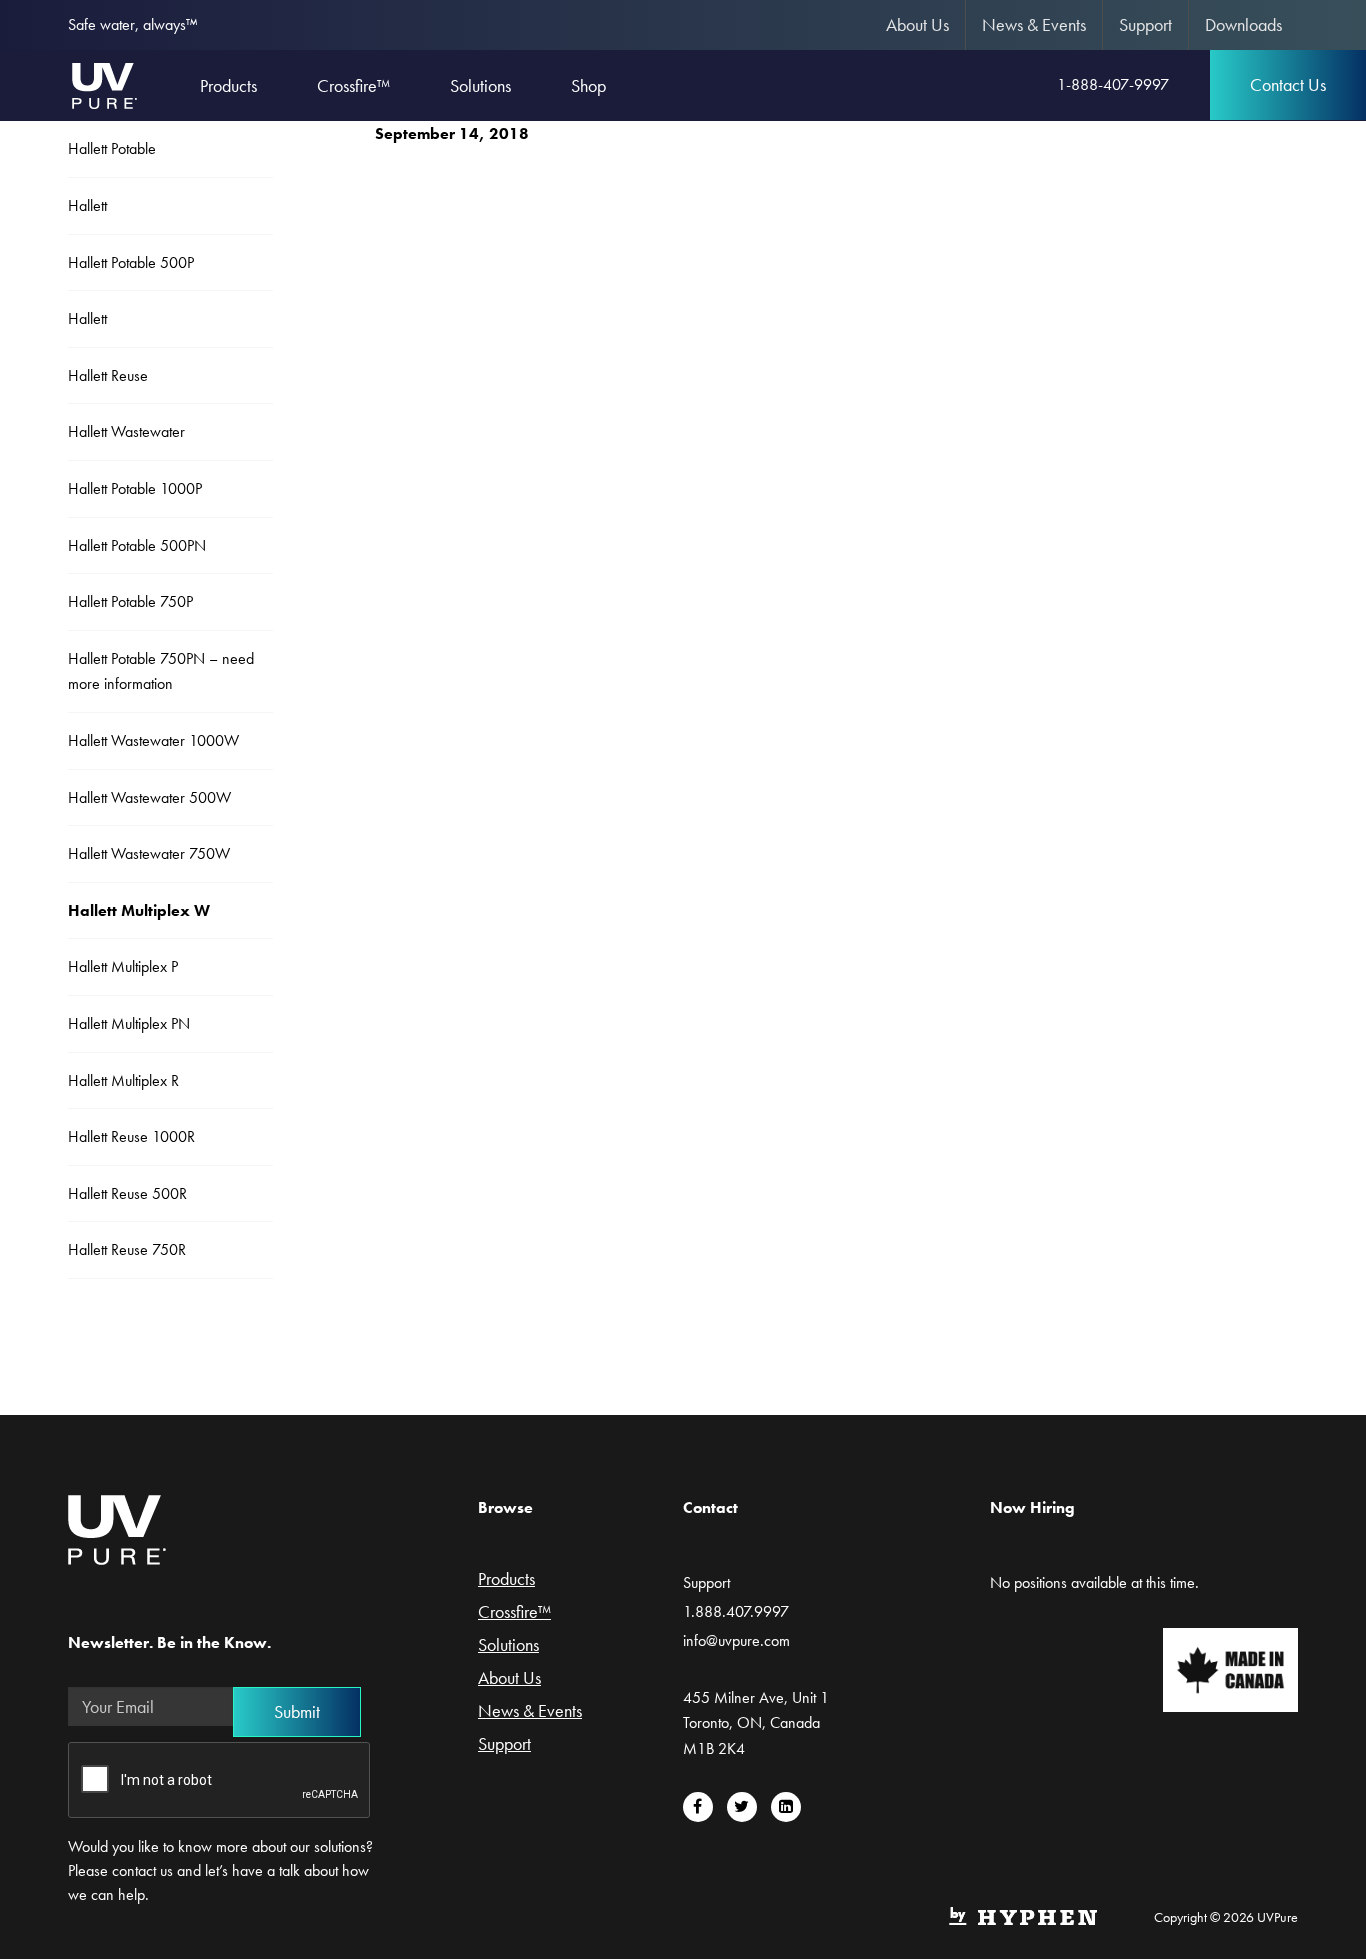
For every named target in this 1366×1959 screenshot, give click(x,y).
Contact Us (1288, 84)
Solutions (508, 1646)
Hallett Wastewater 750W (149, 853)
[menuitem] (918, 25)
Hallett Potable (112, 148)
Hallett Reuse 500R (127, 1193)
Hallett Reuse (108, 375)
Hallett (87, 205)
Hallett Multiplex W (139, 910)
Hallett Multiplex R (123, 1080)
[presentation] (220, 1781)
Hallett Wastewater (126, 431)
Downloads (1243, 24)
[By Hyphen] (1022, 1914)
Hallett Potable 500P (131, 262)
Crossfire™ (514, 1613)
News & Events (1034, 24)
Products (506, 1580)
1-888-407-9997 (1113, 84)
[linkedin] (786, 1807)
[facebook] (698, 1807)
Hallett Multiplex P (123, 966)
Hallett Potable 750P (130, 601)
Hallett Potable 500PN (137, 545)
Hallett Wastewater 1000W (153, 740)
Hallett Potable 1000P (135, 488)
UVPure (103, 85)
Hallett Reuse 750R (127, 1249)
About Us (917, 24)
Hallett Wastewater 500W (149, 797)
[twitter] (742, 1807)
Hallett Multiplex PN (129, 1023)
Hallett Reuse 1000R (131, 1136)
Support (1145, 24)
